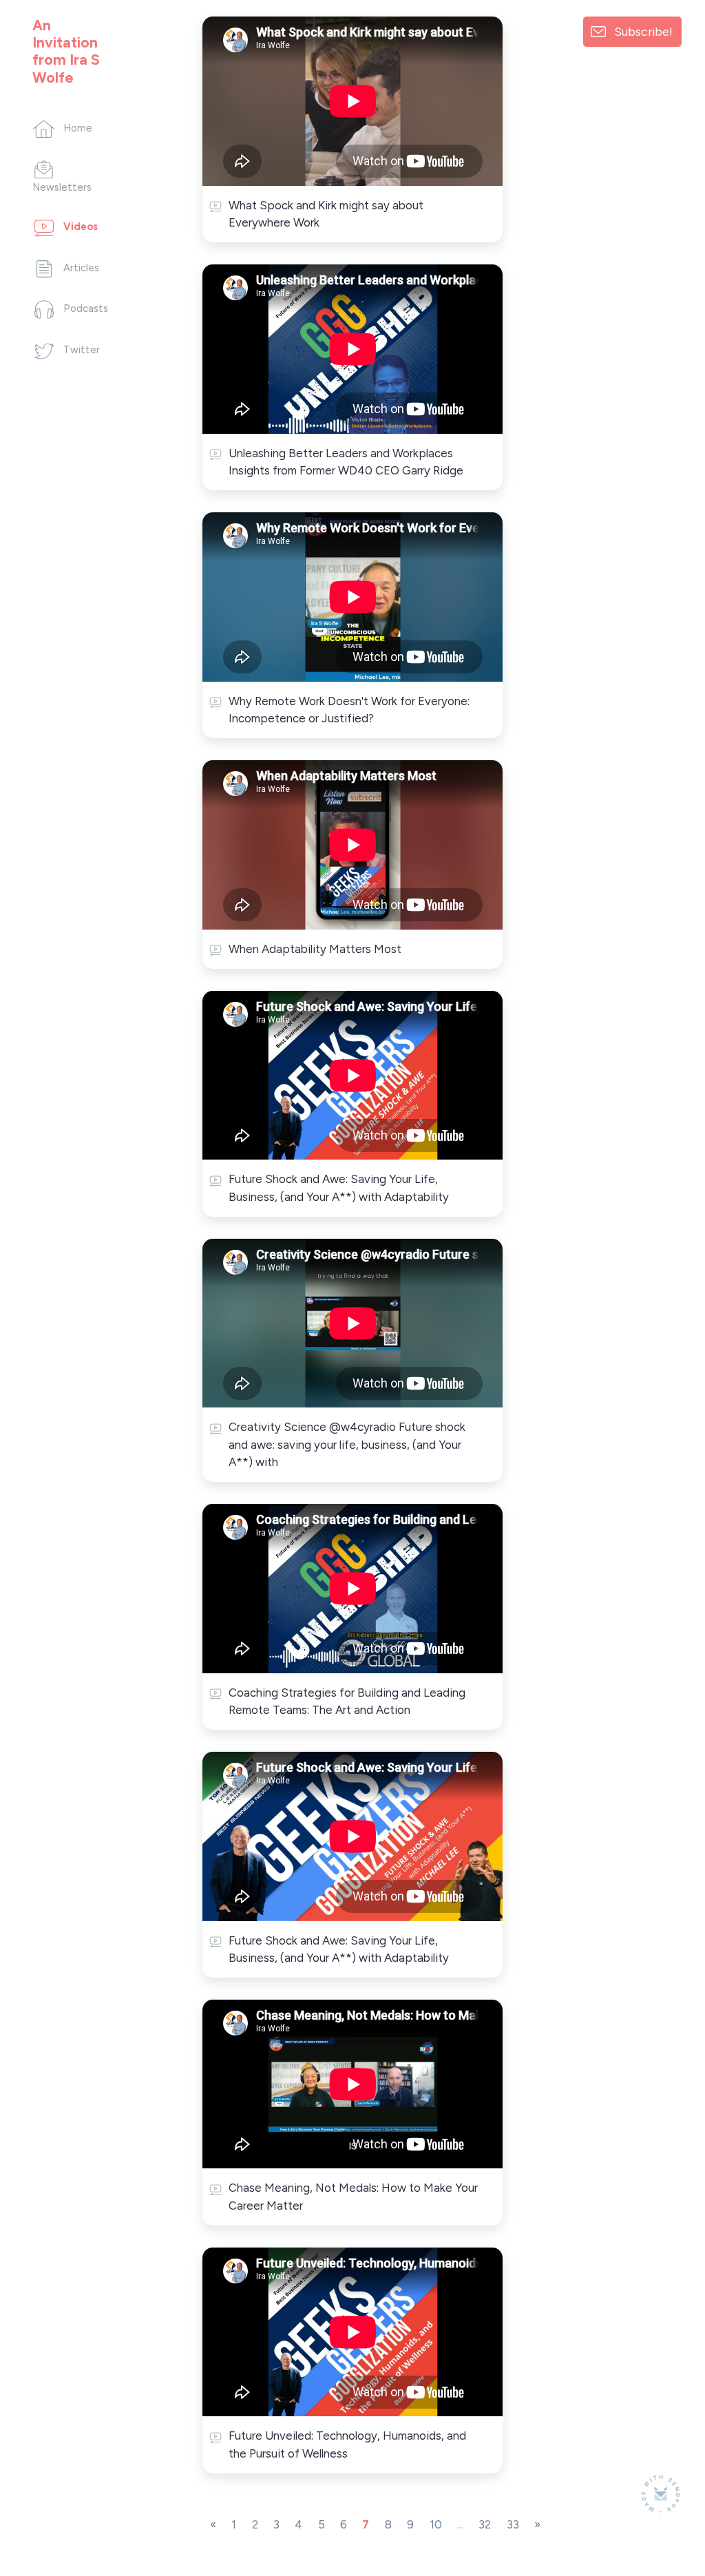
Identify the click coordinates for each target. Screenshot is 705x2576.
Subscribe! (643, 31)
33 (513, 2524)
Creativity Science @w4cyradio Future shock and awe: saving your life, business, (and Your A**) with (347, 1444)
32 (485, 2524)
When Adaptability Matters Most (315, 949)
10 (436, 2524)
